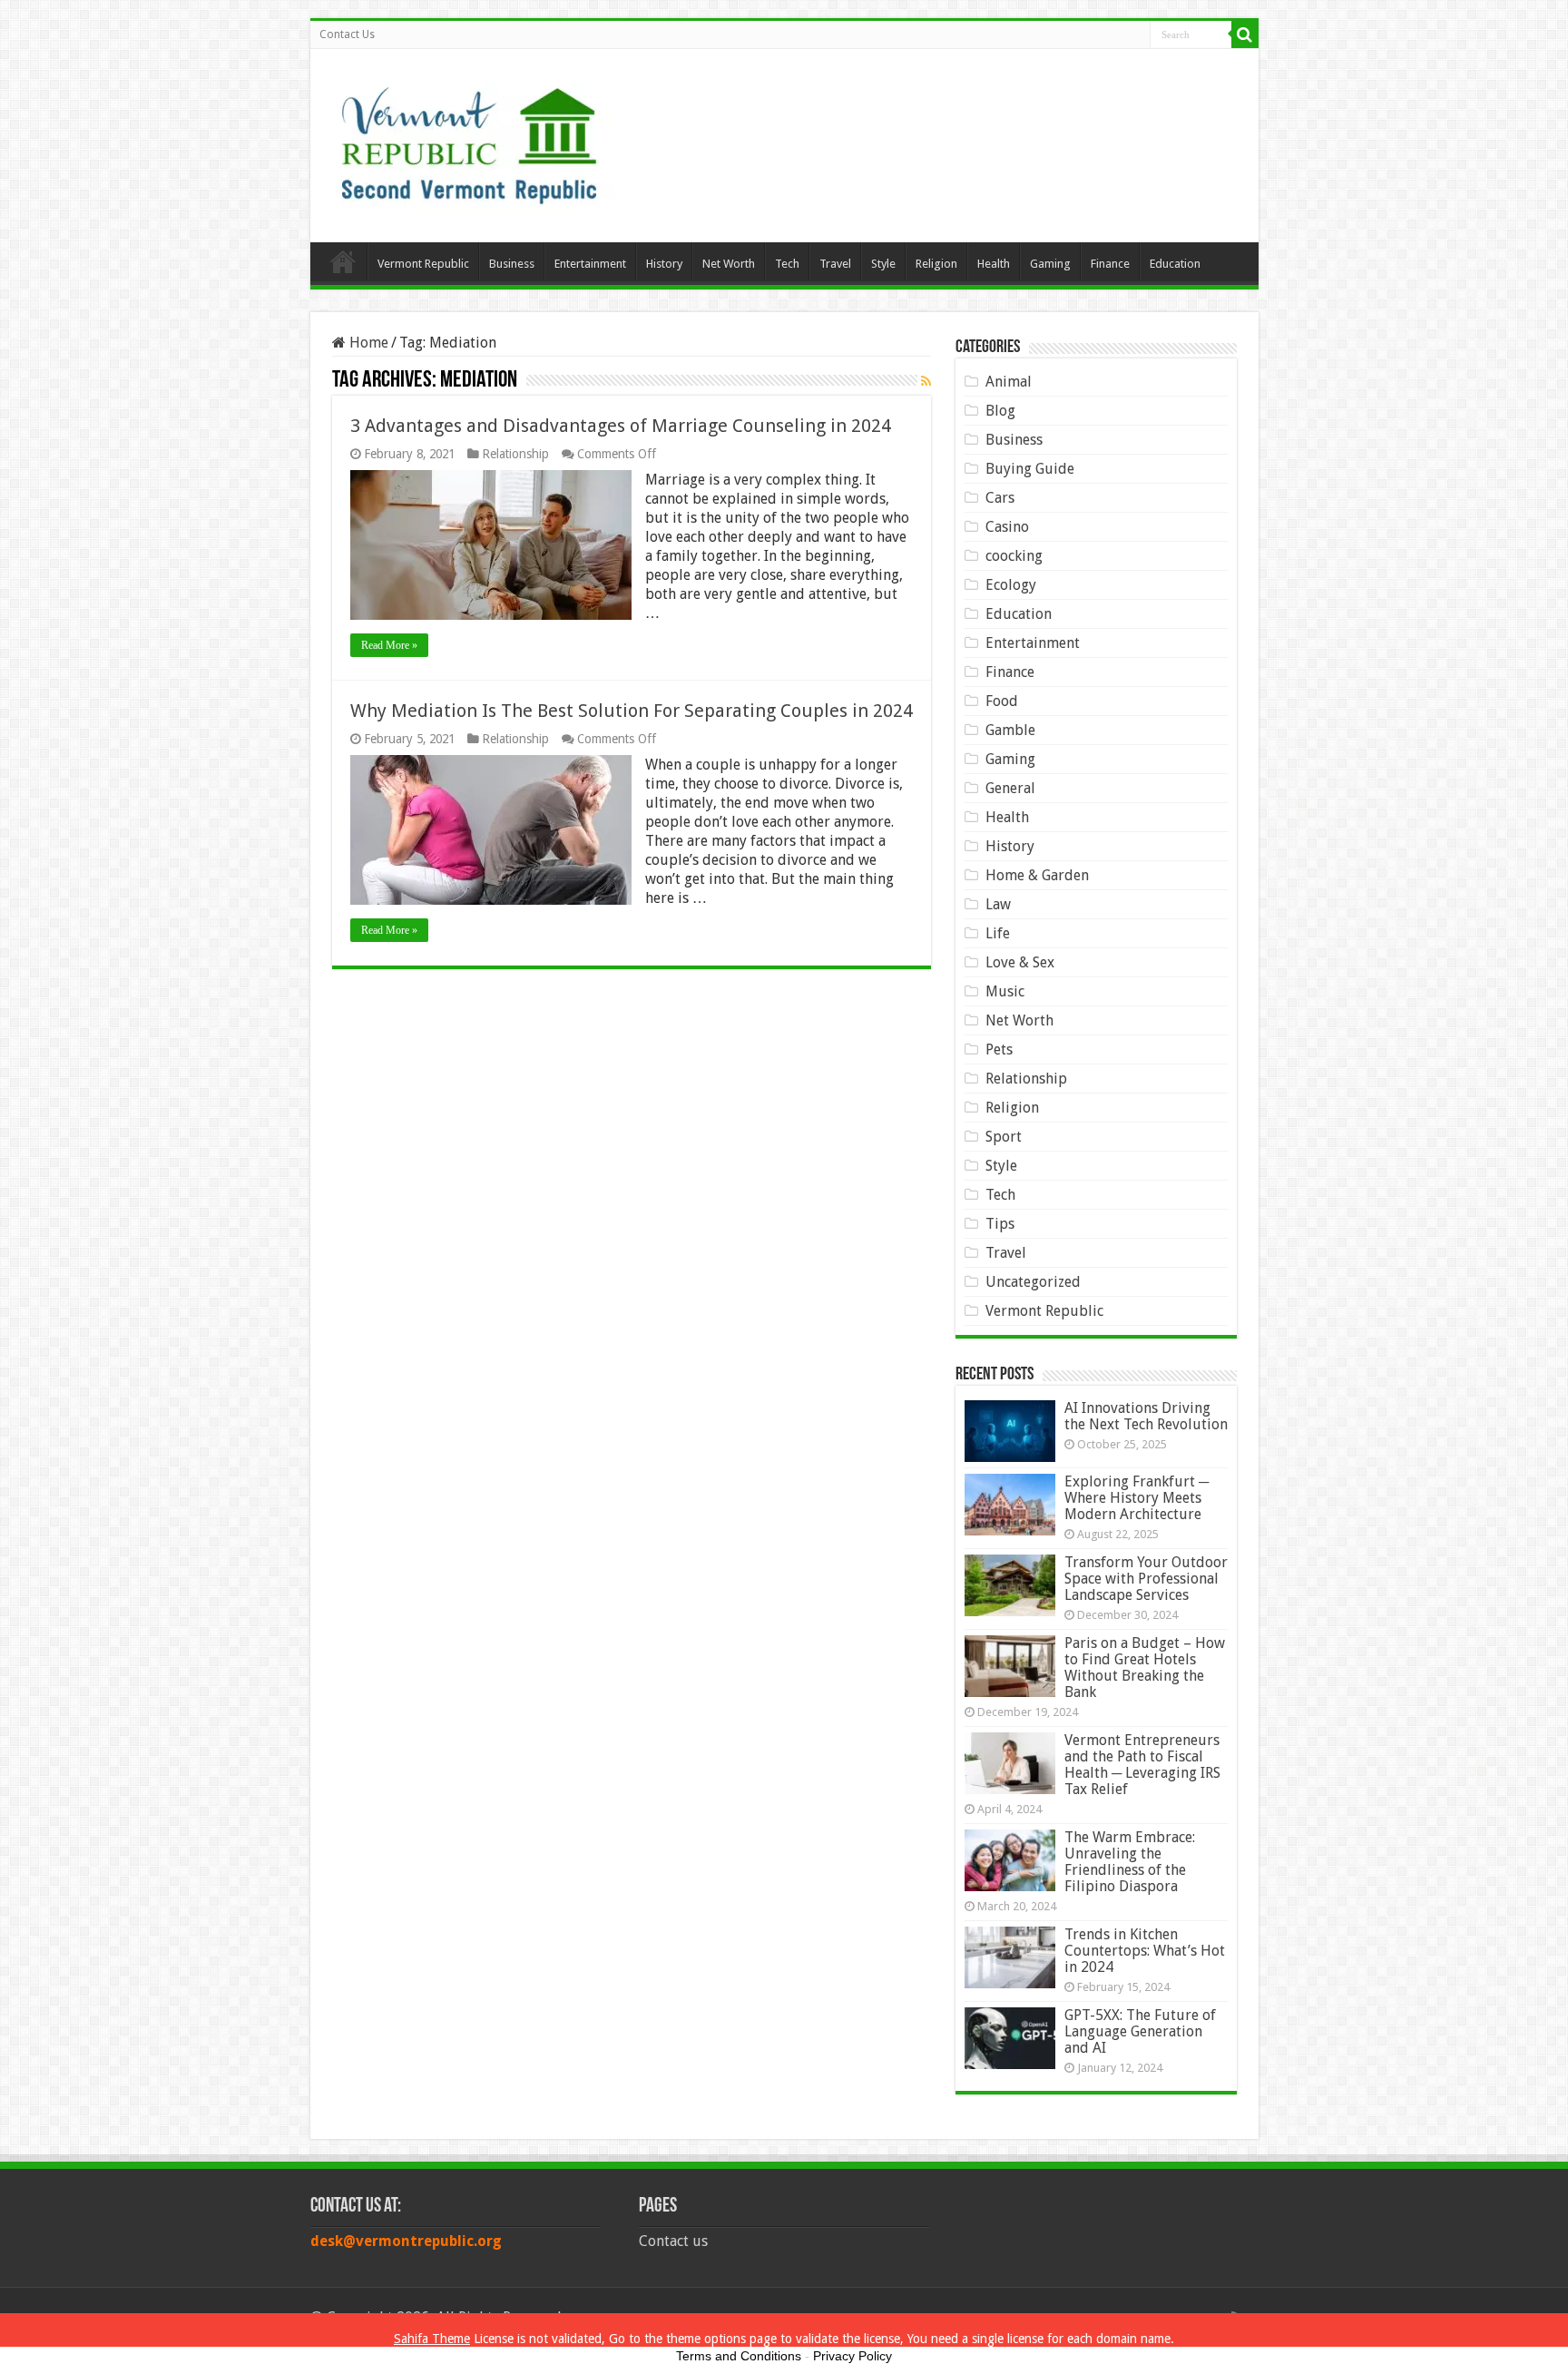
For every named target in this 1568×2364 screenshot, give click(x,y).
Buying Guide (1030, 469)
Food (1002, 701)
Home (343, 261)
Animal (1009, 382)
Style (883, 264)
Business (512, 264)
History (664, 264)
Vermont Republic (423, 264)
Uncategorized (1033, 1282)
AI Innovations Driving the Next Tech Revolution (1146, 1416)
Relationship (515, 454)
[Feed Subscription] (926, 381)
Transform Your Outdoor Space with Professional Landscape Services (1146, 1579)
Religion (936, 264)
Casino (1007, 527)
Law (998, 904)
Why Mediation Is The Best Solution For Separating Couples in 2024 (632, 711)
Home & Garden (1037, 875)
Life (998, 933)
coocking (1014, 556)
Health (994, 264)
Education (1175, 264)
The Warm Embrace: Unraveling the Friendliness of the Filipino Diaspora (1130, 1862)
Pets (999, 1050)
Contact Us (347, 34)
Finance (1110, 264)
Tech (787, 264)
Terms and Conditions (739, 2356)
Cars (1000, 498)
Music (1005, 991)
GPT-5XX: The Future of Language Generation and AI (1140, 2031)
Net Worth (729, 264)
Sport (1004, 1137)
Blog (1000, 411)
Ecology (1011, 585)
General (1010, 788)
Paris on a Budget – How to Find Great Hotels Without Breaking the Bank (1145, 1668)
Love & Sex (1020, 962)
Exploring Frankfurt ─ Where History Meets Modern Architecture (1137, 1498)
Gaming (1050, 264)
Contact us (673, 2241)
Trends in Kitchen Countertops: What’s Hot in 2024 (1145, 1951)
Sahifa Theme (432, 2339)
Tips (1000, 1224)
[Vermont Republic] (469, 139)
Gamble (1010, 730)
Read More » (389, 645)
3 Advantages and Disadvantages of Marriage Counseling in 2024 (621, 426)
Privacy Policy (853, 2356)
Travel (835, 264)
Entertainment (590, 264)
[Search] (1245, 34)
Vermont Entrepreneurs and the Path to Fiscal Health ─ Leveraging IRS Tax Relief (1142, 1765)
